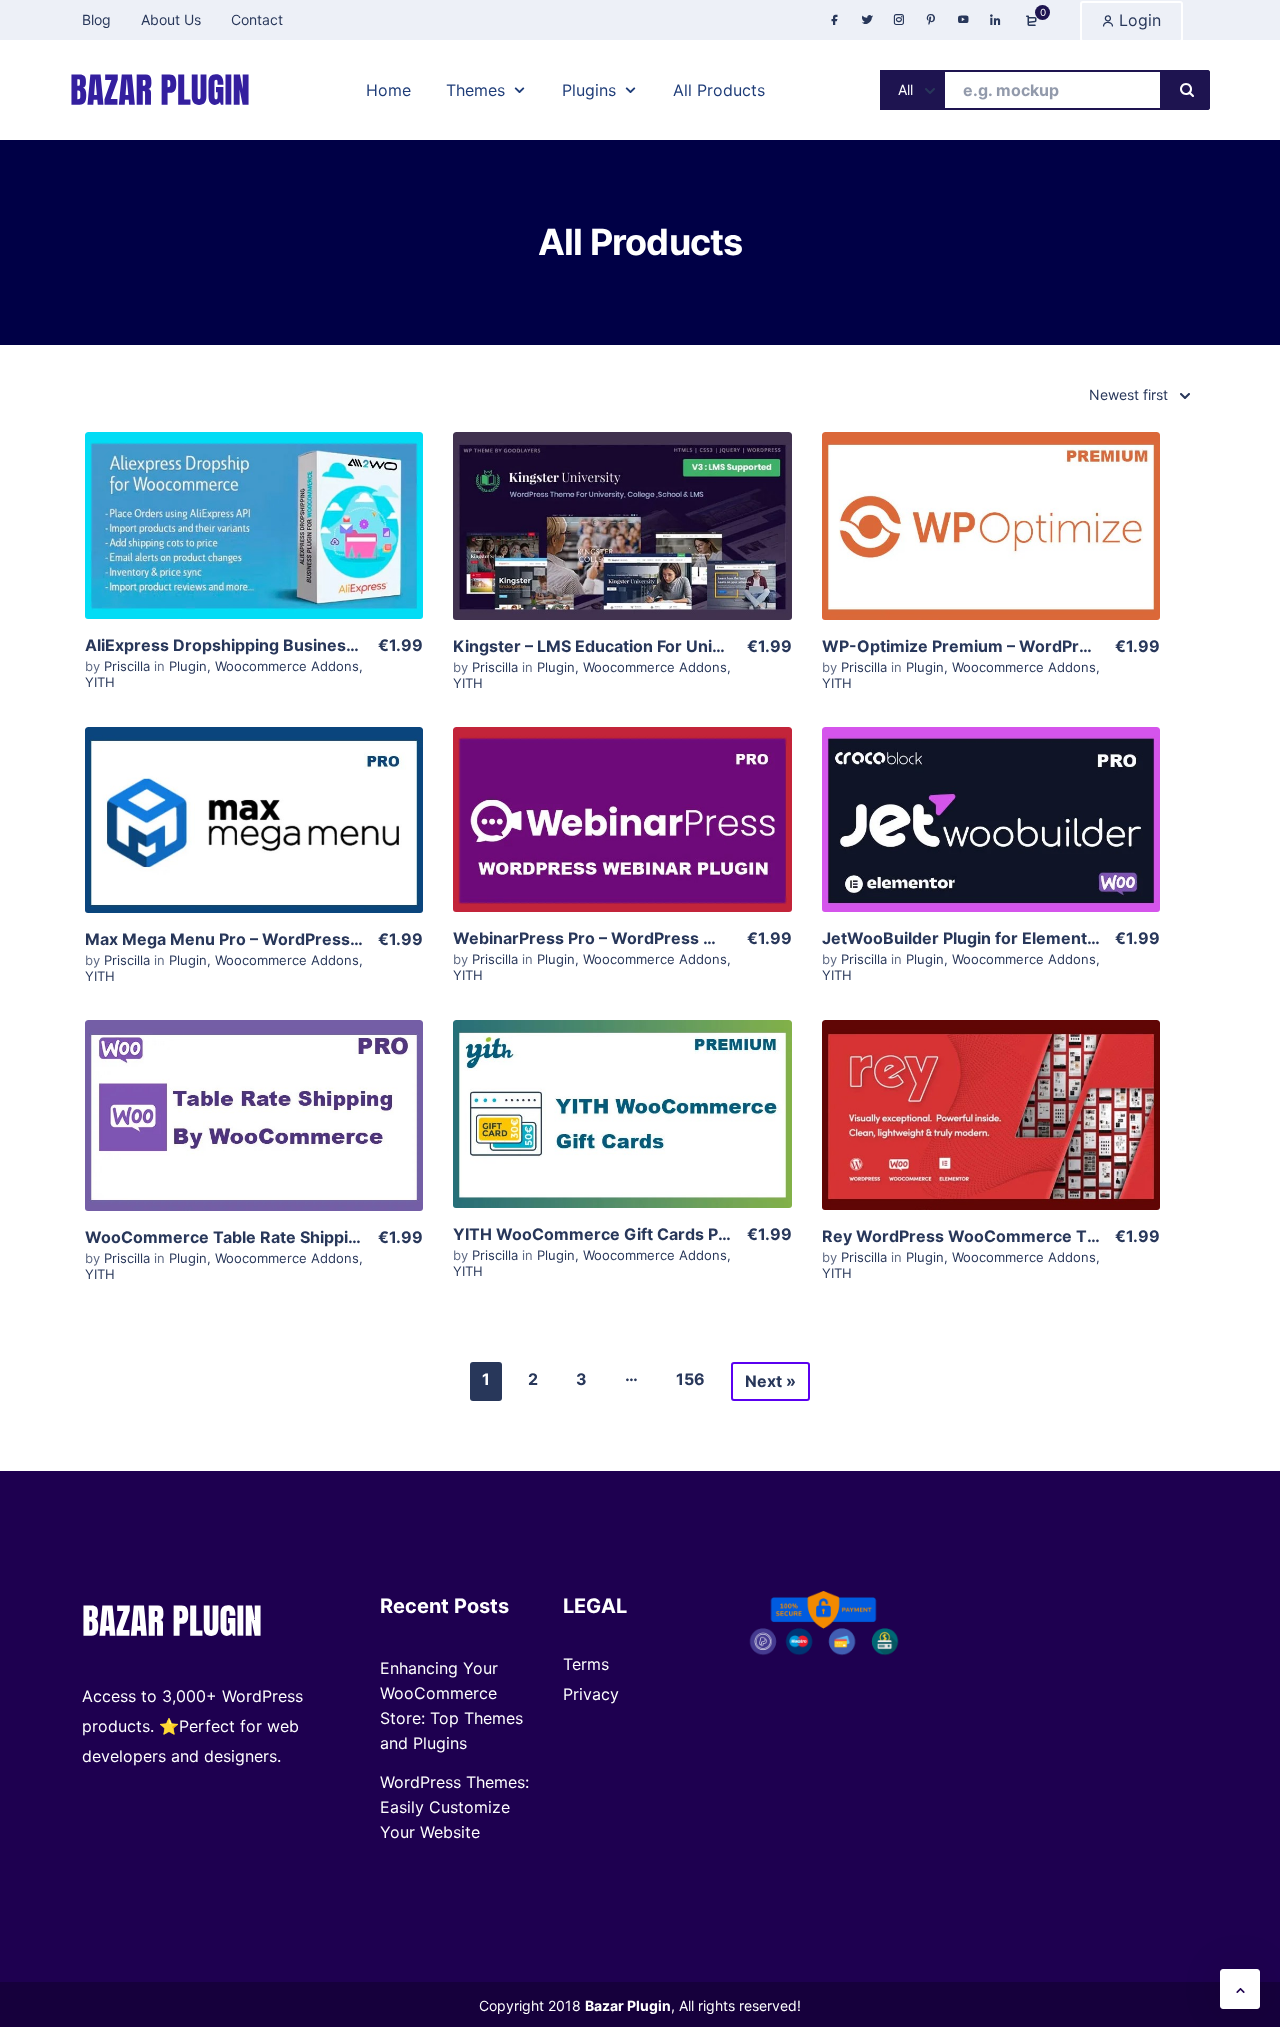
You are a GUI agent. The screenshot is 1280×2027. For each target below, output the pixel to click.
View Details (254, 508)
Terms (586, 1664)
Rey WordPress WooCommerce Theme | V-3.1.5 (1012, 1236)
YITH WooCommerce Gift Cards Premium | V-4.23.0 (659, 1234)
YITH (100, 682)
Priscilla (129, 666)
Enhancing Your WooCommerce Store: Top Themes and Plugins (451, 1705)
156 (690, 1379)
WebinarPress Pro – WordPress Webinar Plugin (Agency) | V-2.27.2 (717, 938)
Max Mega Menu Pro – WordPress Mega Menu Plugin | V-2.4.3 (330, 939)
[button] (1240, 1989)
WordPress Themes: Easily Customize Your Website (454, 1807)
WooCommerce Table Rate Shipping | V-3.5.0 (264, 1237)
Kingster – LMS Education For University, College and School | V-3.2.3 (726, 646)
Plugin (188, 666)
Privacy (591, 1694)
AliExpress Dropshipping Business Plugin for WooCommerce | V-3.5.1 (359, 645)
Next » (770, 1381)
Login (1137, 20)
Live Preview (254, 569)
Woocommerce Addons (287, 666)
